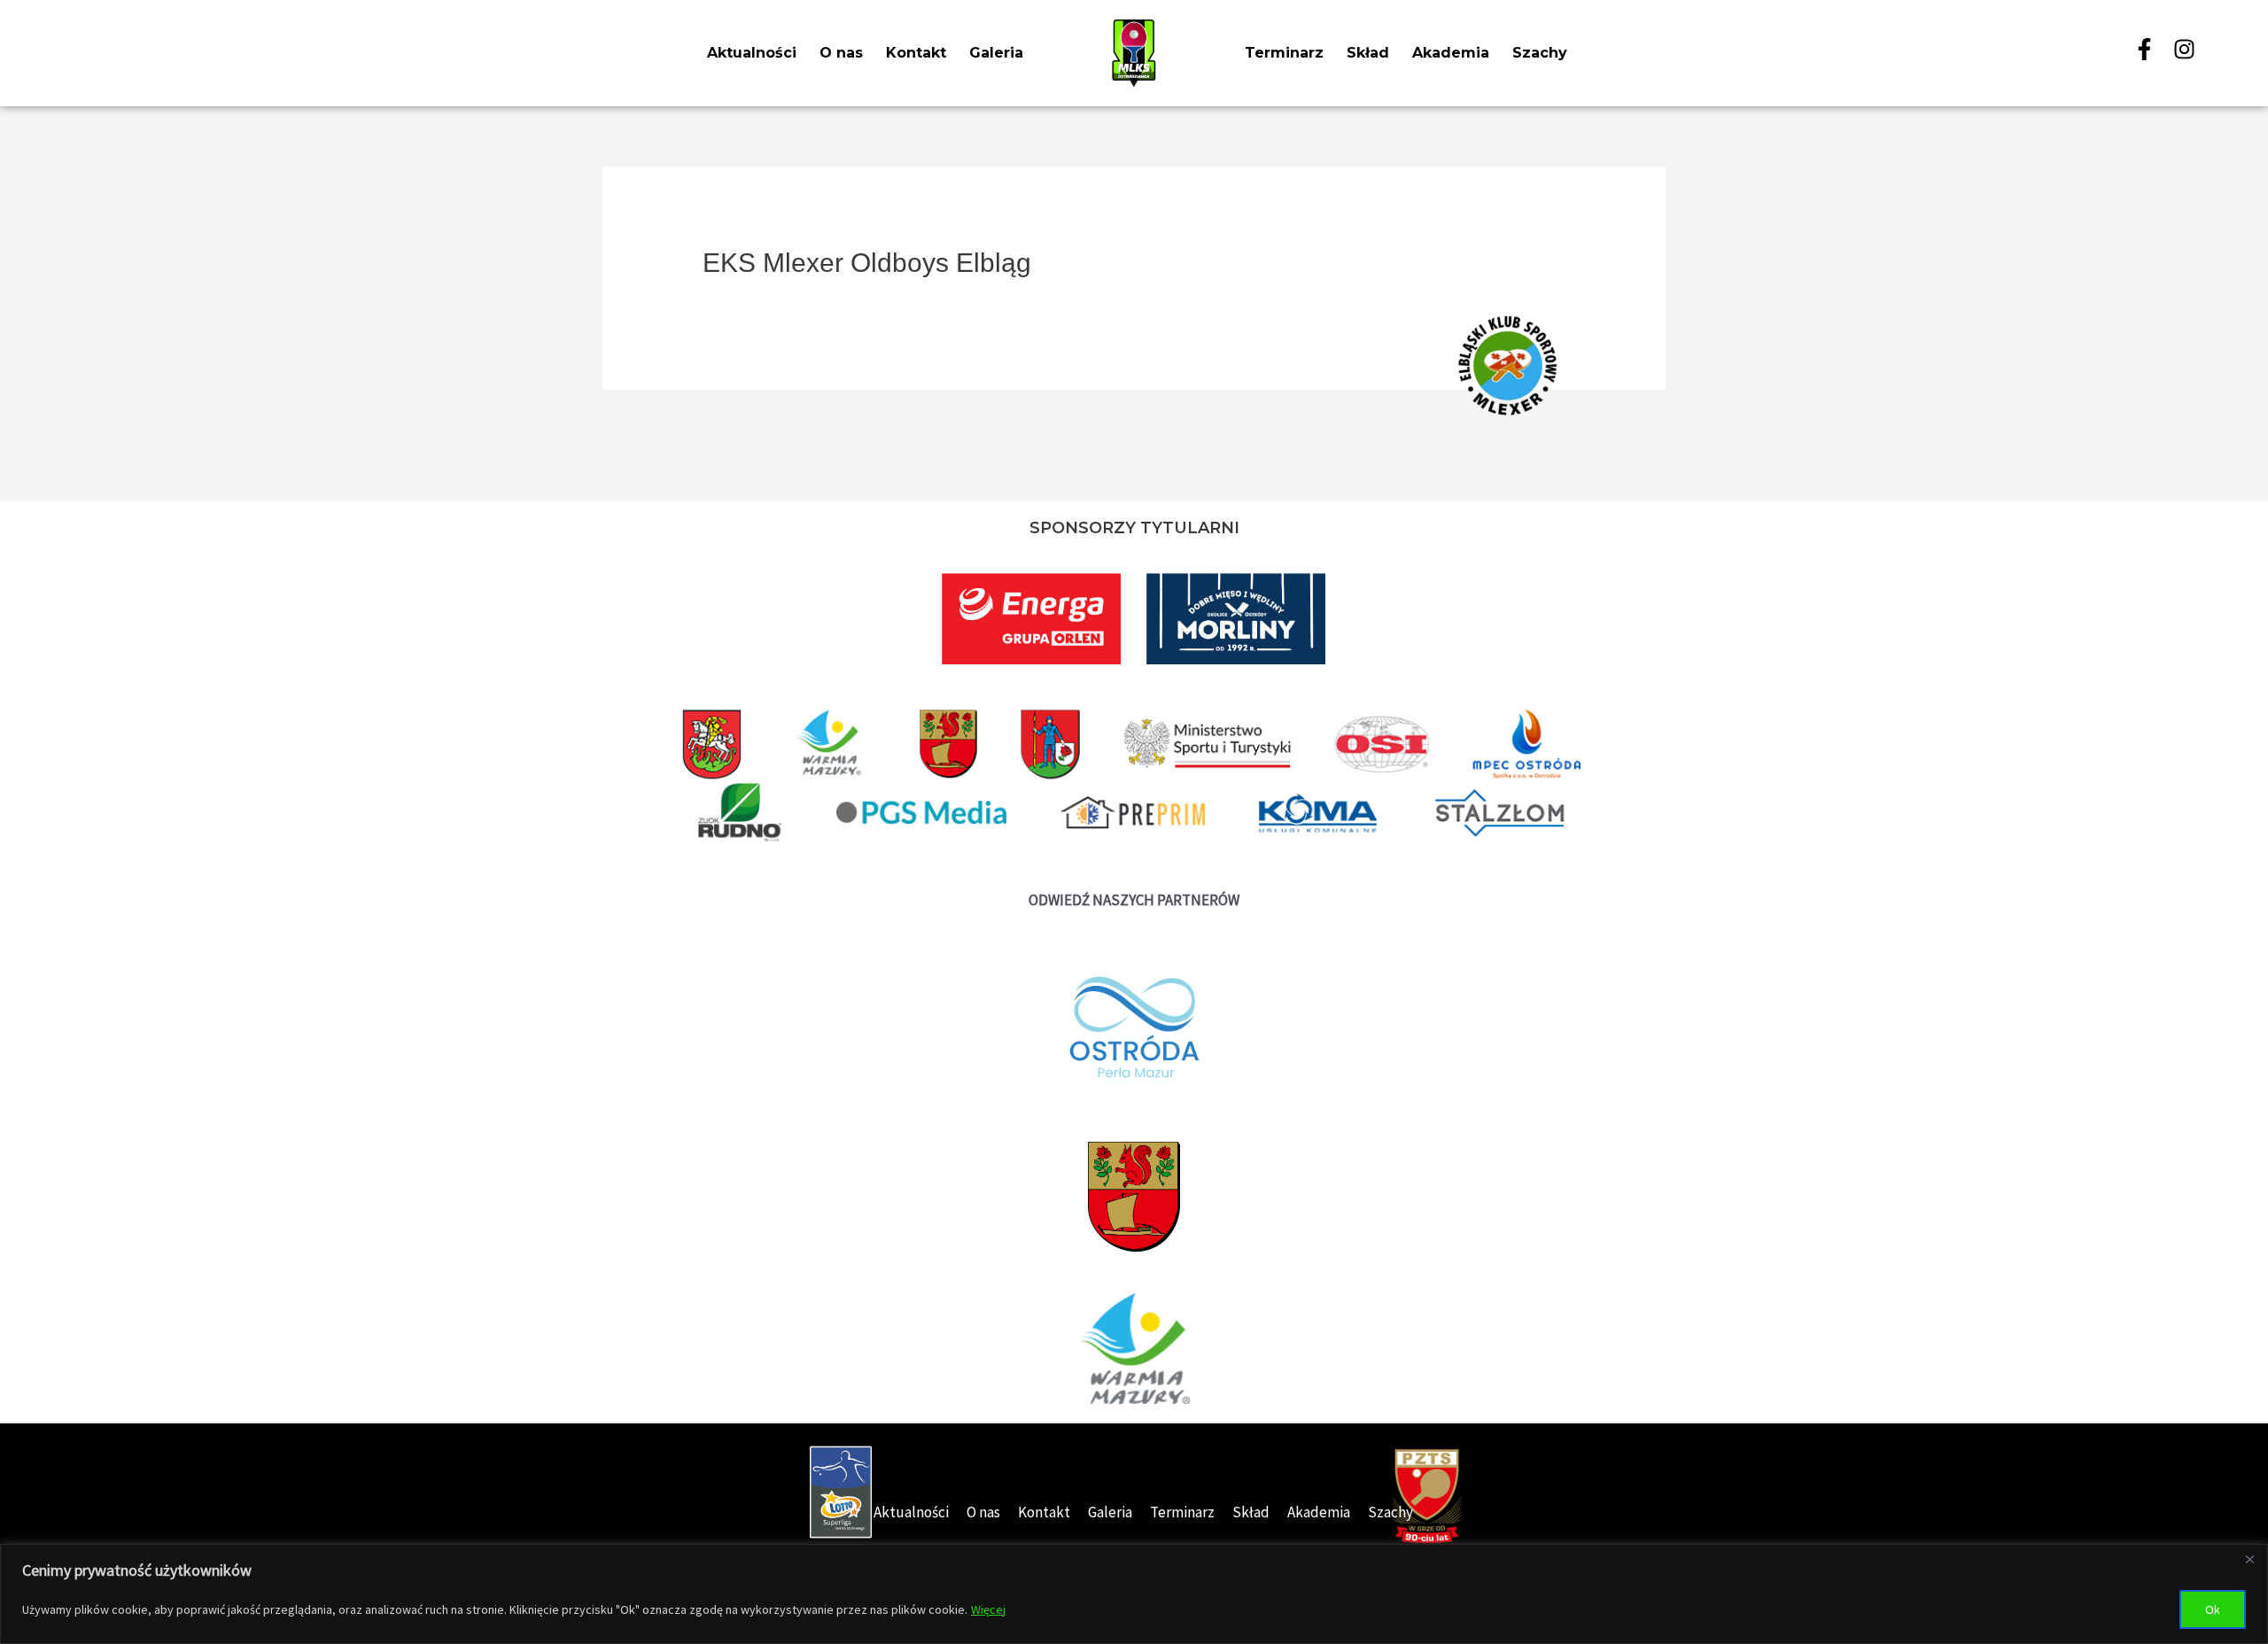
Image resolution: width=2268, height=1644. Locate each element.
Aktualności (752, 53)
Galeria (996, 53)
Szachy (1540, 53)
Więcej (988, 1609)
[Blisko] (2249, 1559)
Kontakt (916, 53)
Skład (1368, 53)
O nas (841, 53)
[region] (1134, 1594)
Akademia (1451, 53)
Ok (2213, 1609)
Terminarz (1284, 53)
